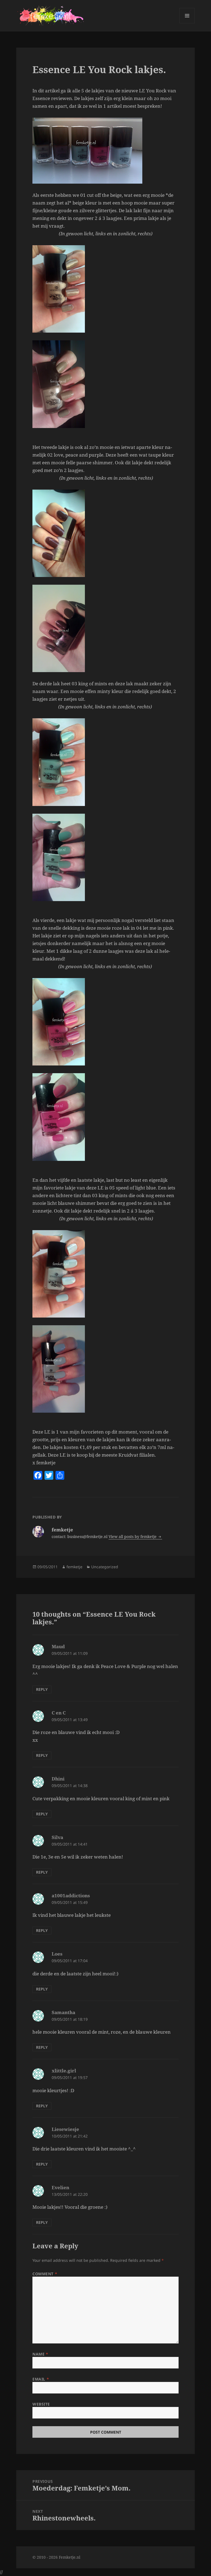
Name (40, 2354)
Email (41, 2379)
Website (41, 2404)
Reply (42, 1689)
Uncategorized (105, 1567)
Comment (45, 2274)
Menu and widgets (187, 23)
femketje (74, 1567)
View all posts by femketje (133, 1537)
